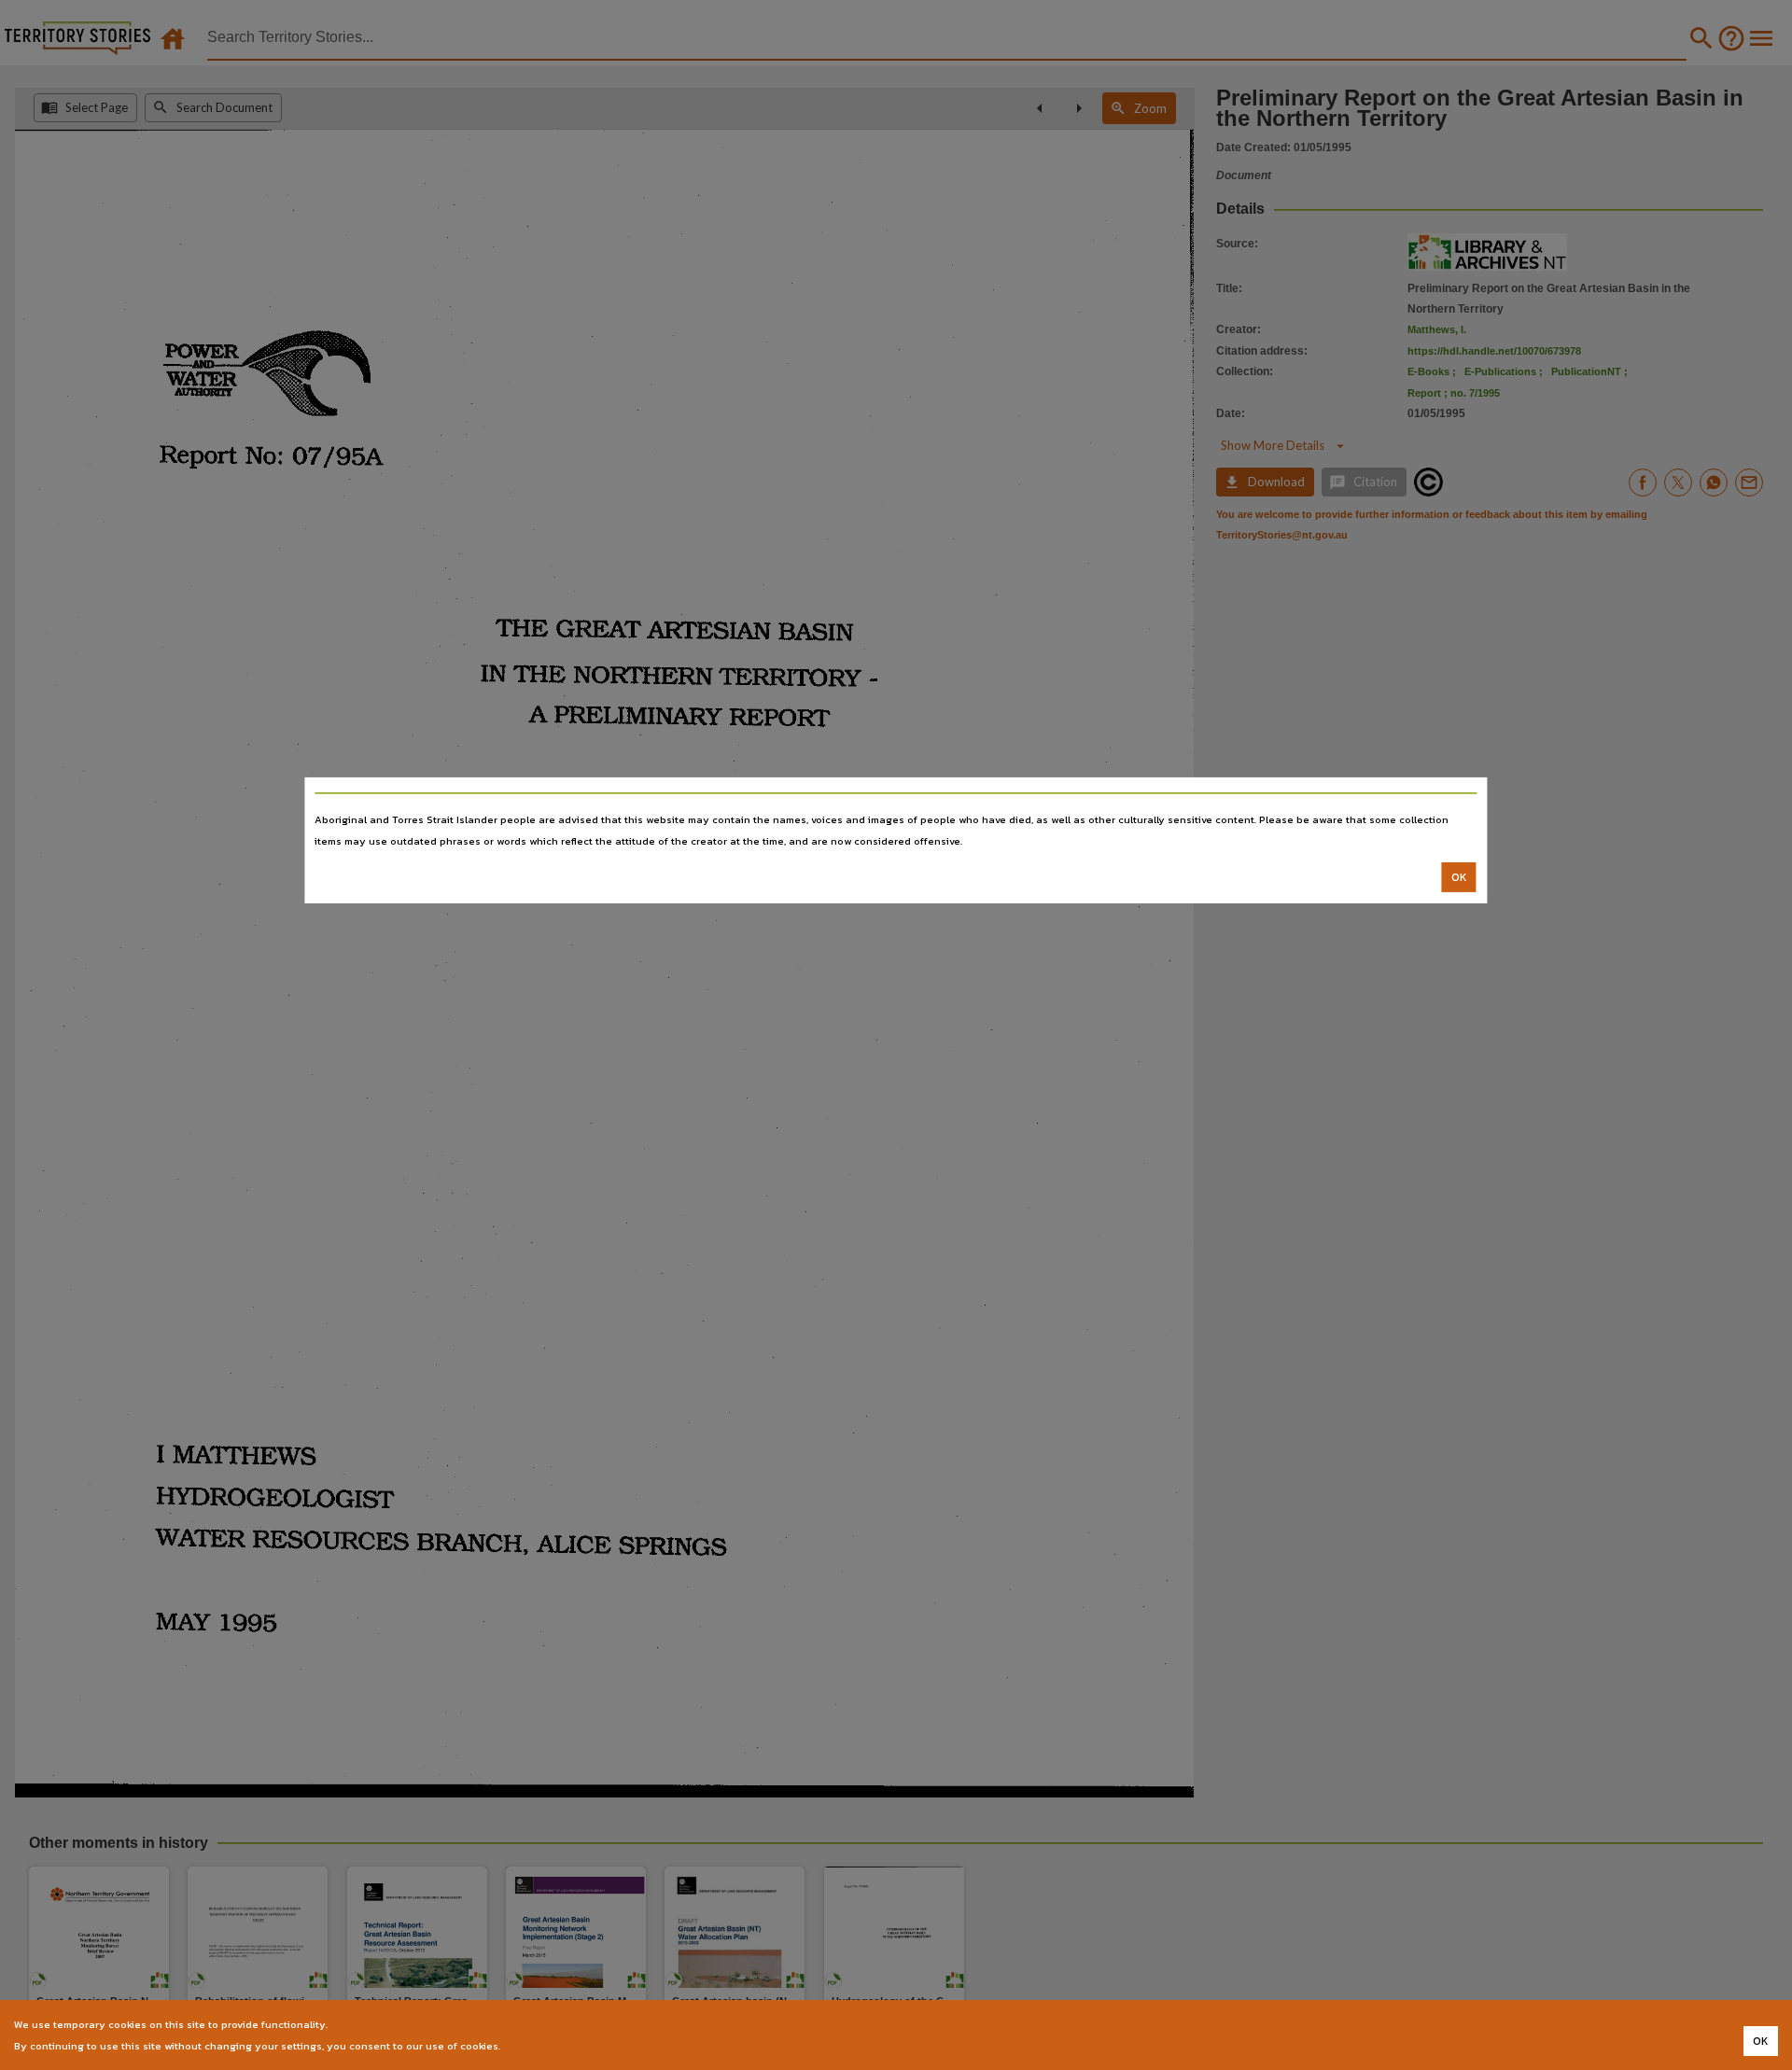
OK (1459, 877)
